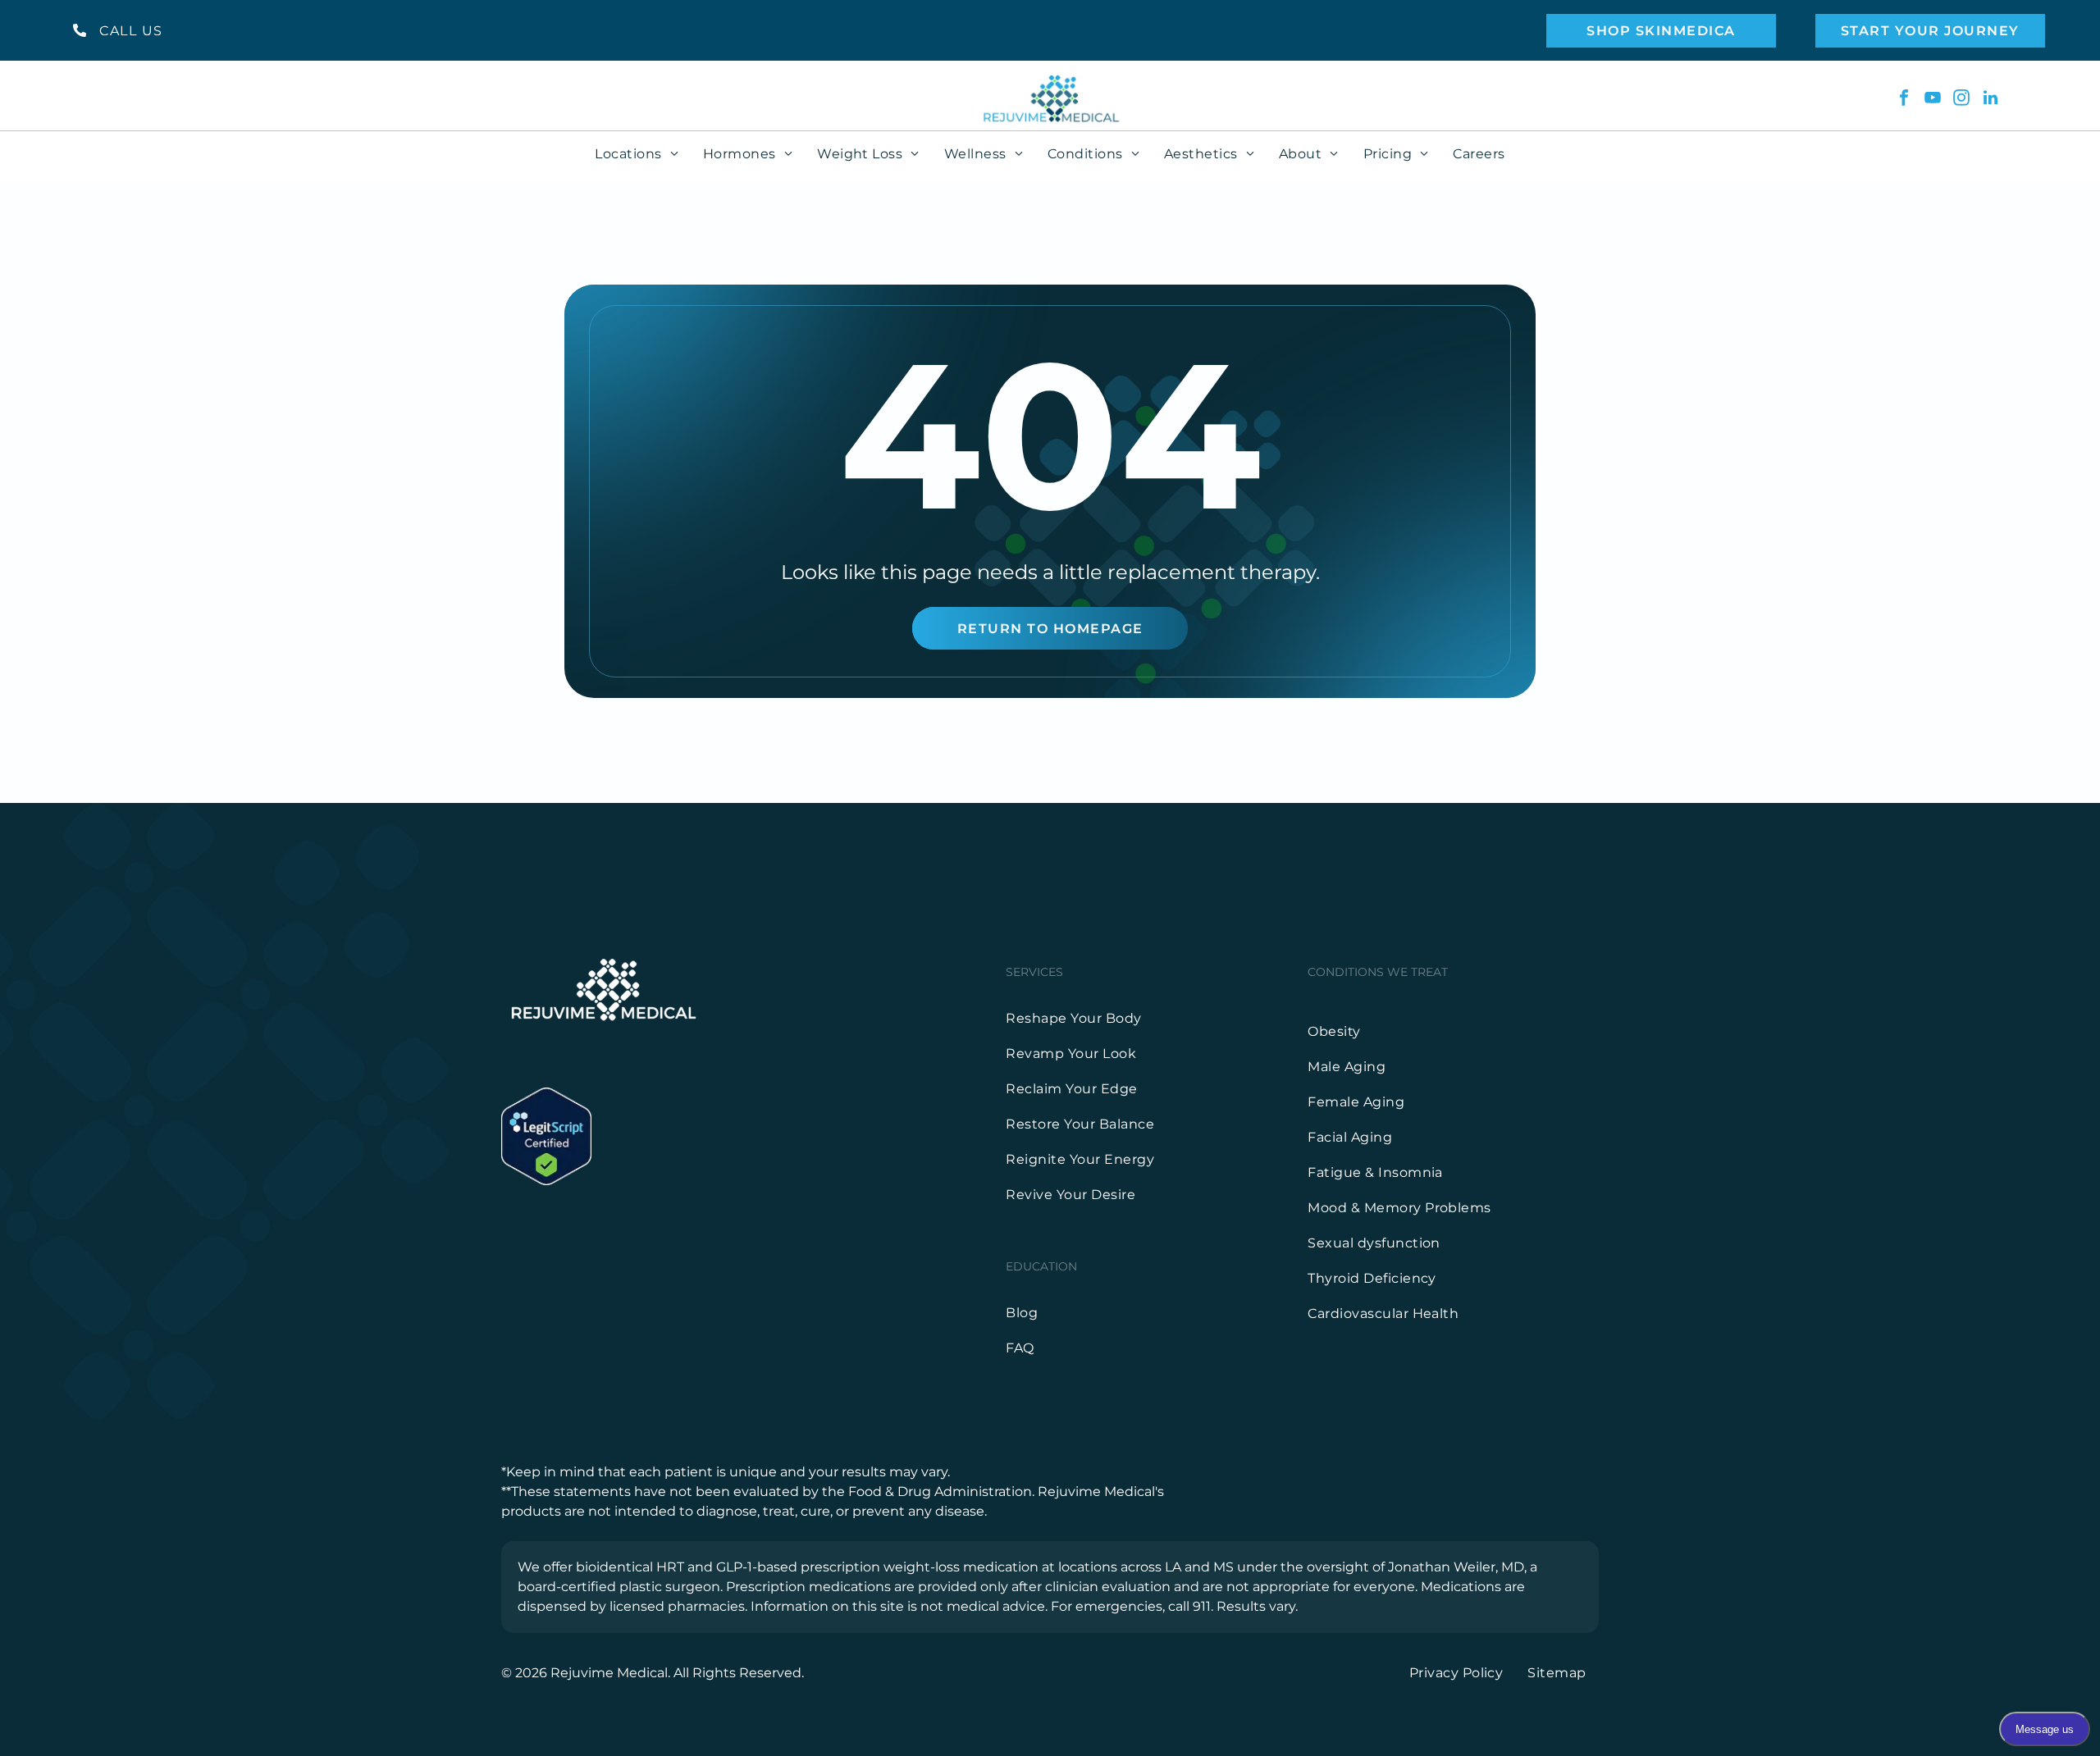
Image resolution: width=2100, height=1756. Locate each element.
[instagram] (1961, 100)
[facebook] (1904, 100)
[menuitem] (637, 154)
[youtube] (1933, 100)
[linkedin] (1990, 100)
